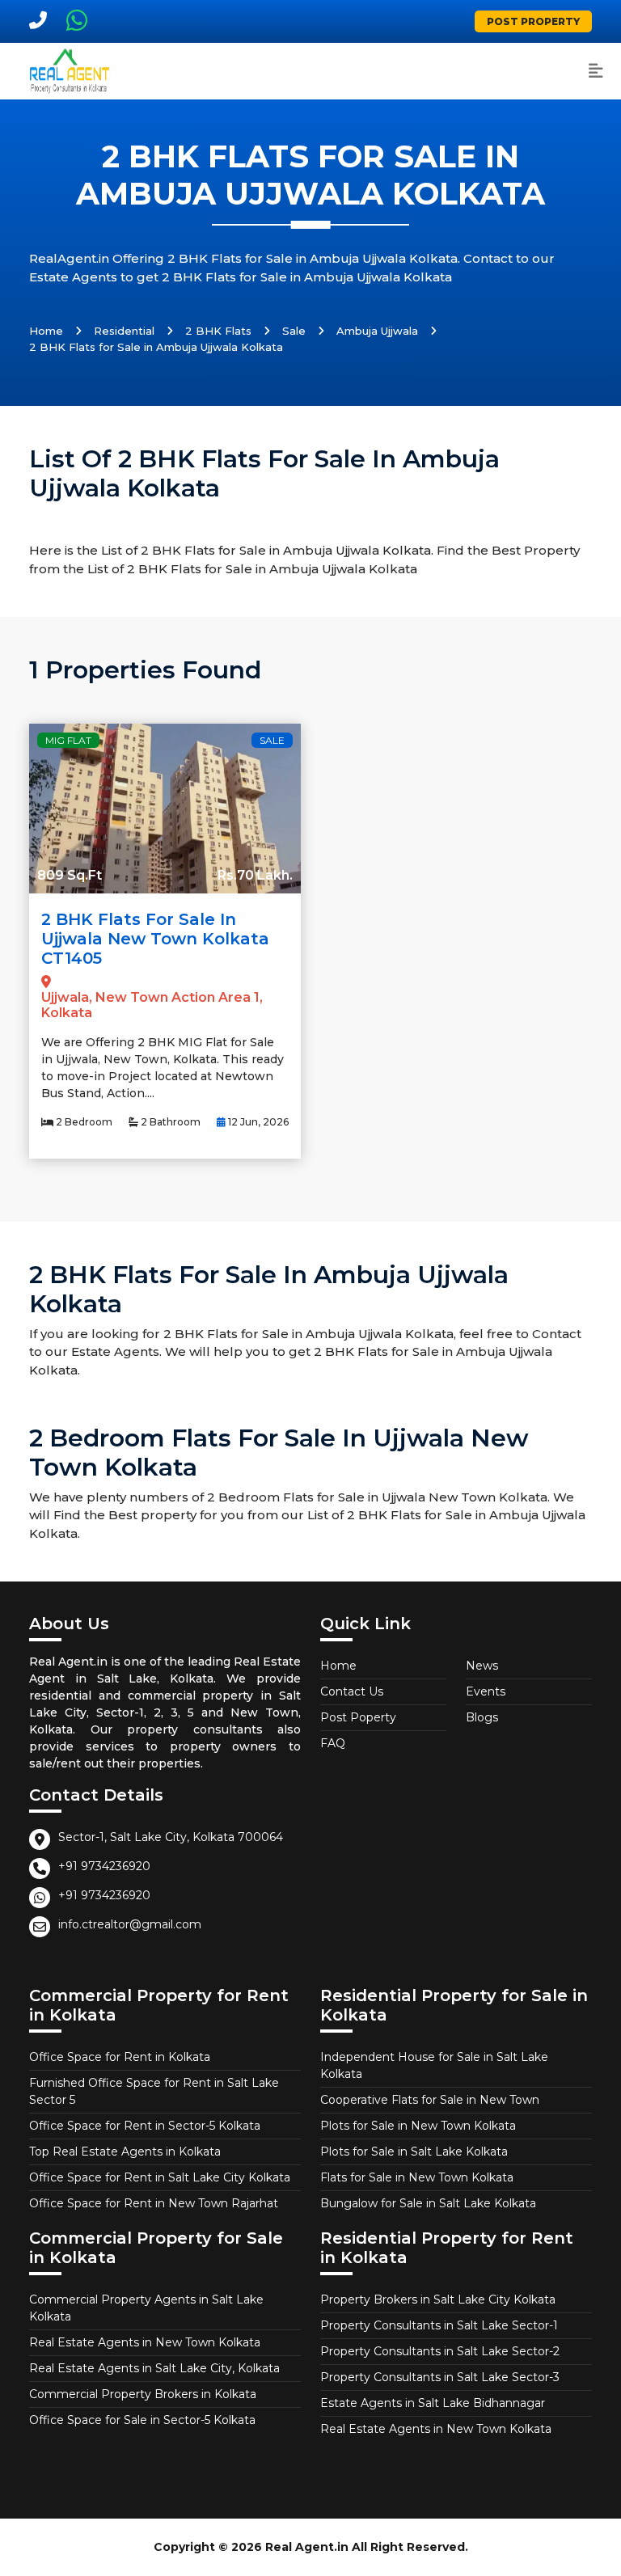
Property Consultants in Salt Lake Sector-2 (440, 2351)
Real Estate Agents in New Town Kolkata (145, 2342)
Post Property (533, 21)
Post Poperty (358, 1717)
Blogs (482, 1717)
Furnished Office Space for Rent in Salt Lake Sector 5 (154, 2091)
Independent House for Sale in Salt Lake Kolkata (434, 2065)
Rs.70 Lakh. (255, 875)
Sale (294, 331)
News (482, 1666)
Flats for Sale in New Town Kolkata (417, 2177)
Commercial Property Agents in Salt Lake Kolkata (146, 2308)
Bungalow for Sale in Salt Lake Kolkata (428, 2203)
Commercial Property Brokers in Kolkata (143, 2394)
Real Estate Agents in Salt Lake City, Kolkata (154, 2368)
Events (486, 1691)
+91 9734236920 (104, 1866)
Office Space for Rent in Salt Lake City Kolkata (160, 2177)
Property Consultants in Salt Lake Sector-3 (440, 2377)
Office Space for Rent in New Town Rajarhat (154, 2203)
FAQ (333, 1743)
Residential (124, 331)
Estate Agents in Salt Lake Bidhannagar (433, 2403)
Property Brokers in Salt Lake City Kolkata (438, 2299)
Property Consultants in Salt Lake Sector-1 (439, 2325)
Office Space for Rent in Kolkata (120, 2057)
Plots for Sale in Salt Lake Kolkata (414, 2152)
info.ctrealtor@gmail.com (130, 1924)
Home (46, 331)
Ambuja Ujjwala (377, 331)
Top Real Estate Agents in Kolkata (125, 2152)
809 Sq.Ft (70, 875)
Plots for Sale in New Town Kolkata (418, 2126)
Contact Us (352, 1691)
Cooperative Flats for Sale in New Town (430, 2100)
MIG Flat (68, 740)
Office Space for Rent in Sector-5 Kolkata (145, 2126)
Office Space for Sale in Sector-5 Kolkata (142, 2420)
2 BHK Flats (218, 331)
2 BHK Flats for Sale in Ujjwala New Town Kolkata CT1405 (155, 939)
